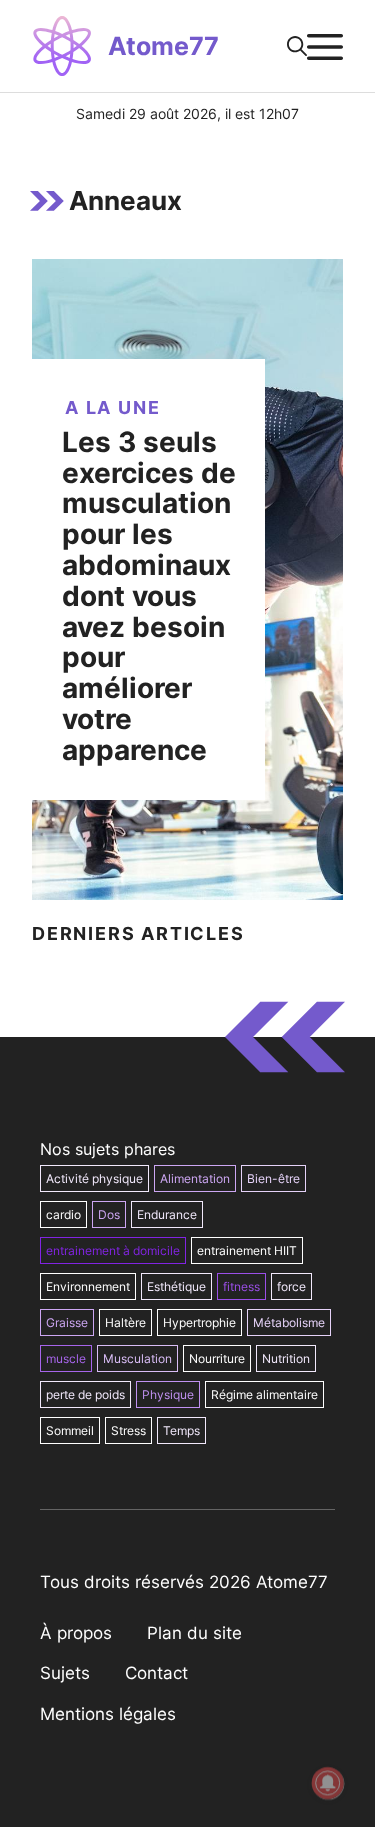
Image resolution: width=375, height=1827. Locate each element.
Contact (156, 1673)
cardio (63, 1214)
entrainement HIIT (247, 1250)
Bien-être (273, 1178)
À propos (76, 1633)
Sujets (65, 1673)
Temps (181, 1430)
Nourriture (217, 1358)
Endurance (167, 1214)
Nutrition (286, 1358)
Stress (128, 1430)
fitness (241, 1286)
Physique (168, 1394)
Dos (109, 1214)
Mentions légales (108, 1714)
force (291, 1286)
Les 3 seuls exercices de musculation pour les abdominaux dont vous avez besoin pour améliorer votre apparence (149, 596)
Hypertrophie (199, 1322)
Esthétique (176, 1286)
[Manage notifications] (328, 1783)
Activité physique (94, 1178)
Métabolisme (289, 1322)
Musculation (137, 1358)
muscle (66, 1358)
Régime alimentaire (264, 1394)
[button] (297, 46)
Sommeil (70, 1430)
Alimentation (195, 1178)
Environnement (88, 1286)
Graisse (67, 1322)
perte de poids (85, 1394)
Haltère (125, 1322)
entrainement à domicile (113, 1250)
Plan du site (194, 1633)
